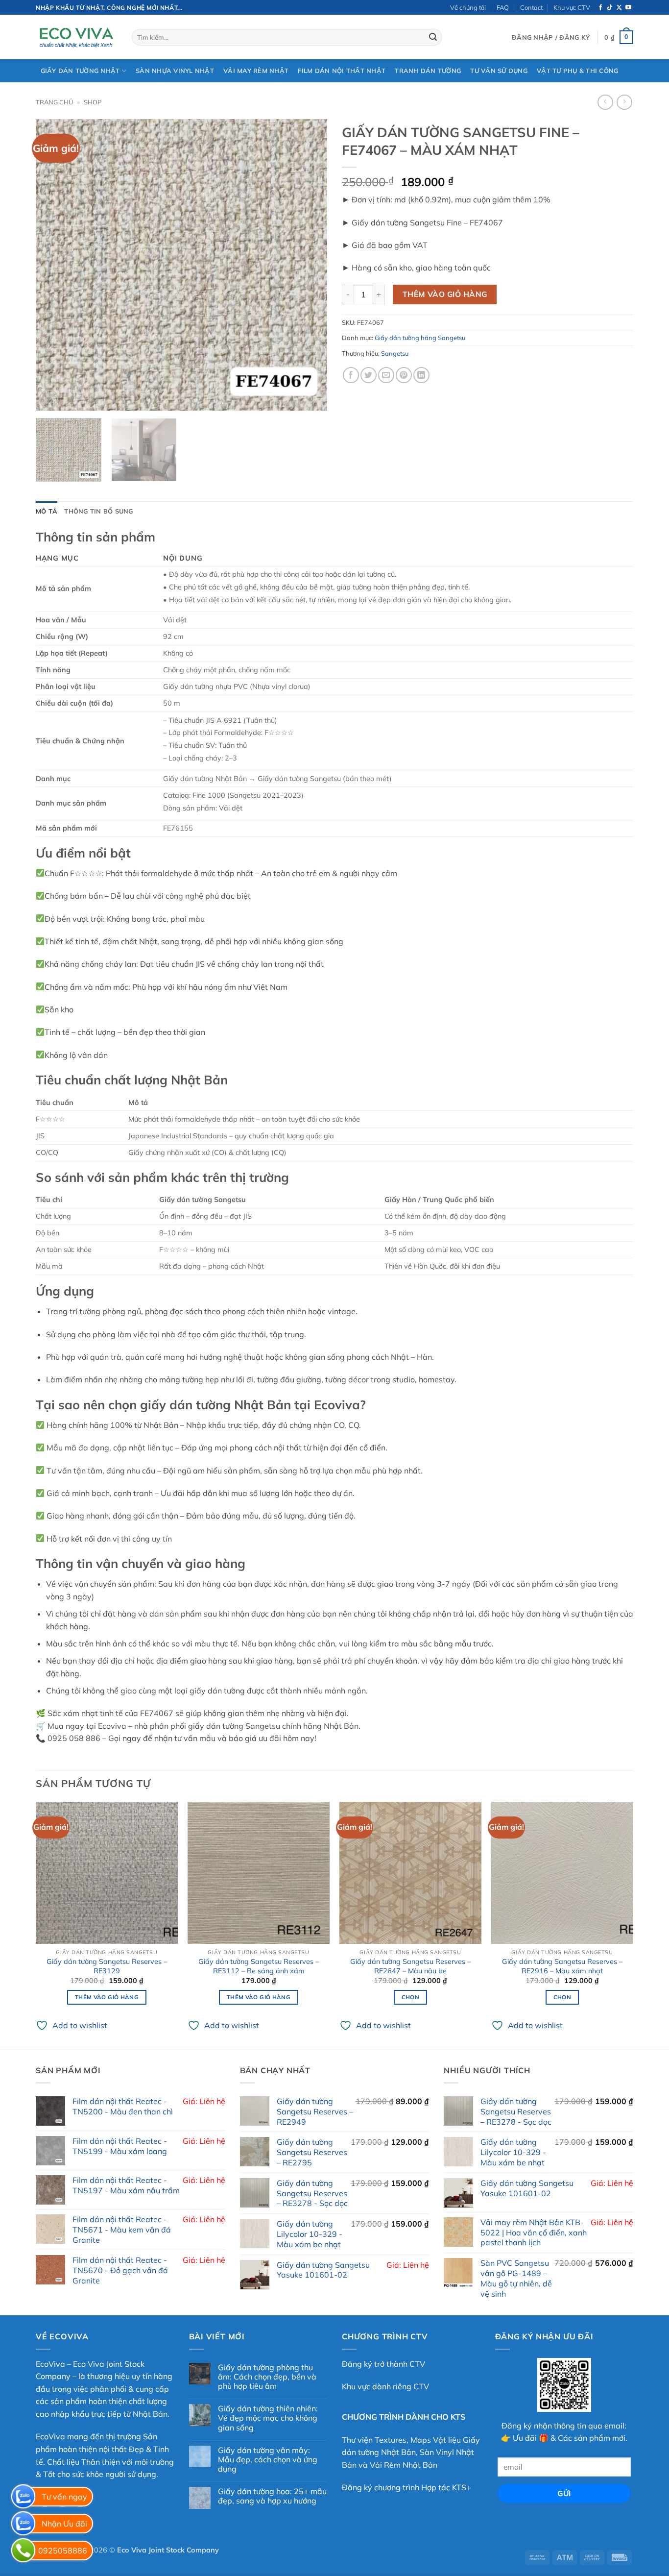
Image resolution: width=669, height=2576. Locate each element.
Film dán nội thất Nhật (342, 71)
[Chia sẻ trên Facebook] (351, 375)
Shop (93, 102)
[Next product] (605, 102)
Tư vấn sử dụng (499, 71)
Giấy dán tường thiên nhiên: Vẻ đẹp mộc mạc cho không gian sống (268, 2418)
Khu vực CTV (572, 7)
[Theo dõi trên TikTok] (610, 8)
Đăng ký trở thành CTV (383, 2364)
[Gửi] (433, 37)
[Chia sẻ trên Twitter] (369, 375)
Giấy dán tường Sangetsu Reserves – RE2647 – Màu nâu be (410, 1966)
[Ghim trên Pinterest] (404, 375)
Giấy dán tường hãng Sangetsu (420, 338)
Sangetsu (395, 353)
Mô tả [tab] (47, 511)
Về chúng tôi (468, 7)
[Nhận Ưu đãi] (23, 2523)
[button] (551, 37)
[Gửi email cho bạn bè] (386, 375)
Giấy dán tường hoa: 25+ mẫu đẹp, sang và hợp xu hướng (272, 2496)
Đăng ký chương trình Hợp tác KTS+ (406, 2487)
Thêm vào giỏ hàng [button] (107, 1997)
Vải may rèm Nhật (256, 71)
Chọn (410, 1997)
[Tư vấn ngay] (23, 2496)
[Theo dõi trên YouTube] (628, 8)
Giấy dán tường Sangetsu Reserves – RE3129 (107, 1966)
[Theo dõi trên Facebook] (600, 8)
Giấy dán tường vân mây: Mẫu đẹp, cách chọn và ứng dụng (268, 2460)
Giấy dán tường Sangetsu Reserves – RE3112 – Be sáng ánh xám (259, 1966)
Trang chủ (54, 102)
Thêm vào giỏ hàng (445, 294)
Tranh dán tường (428, 71)
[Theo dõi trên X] (619, 8)
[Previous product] (624, 102)
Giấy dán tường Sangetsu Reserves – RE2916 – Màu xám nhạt (562, 1966)
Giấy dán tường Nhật (80, 71)
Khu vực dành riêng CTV (385, 2386)
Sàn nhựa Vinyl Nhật (175, 71)
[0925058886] (23, 2550)
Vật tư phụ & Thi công (577, 71)
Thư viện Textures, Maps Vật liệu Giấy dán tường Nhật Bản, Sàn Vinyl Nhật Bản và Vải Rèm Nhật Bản (411, 2452)
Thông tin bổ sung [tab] (98, 511)
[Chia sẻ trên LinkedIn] (421, 375)
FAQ (503, 7)
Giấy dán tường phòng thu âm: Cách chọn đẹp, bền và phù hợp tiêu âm (267, 2377)
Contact (531, 7)
